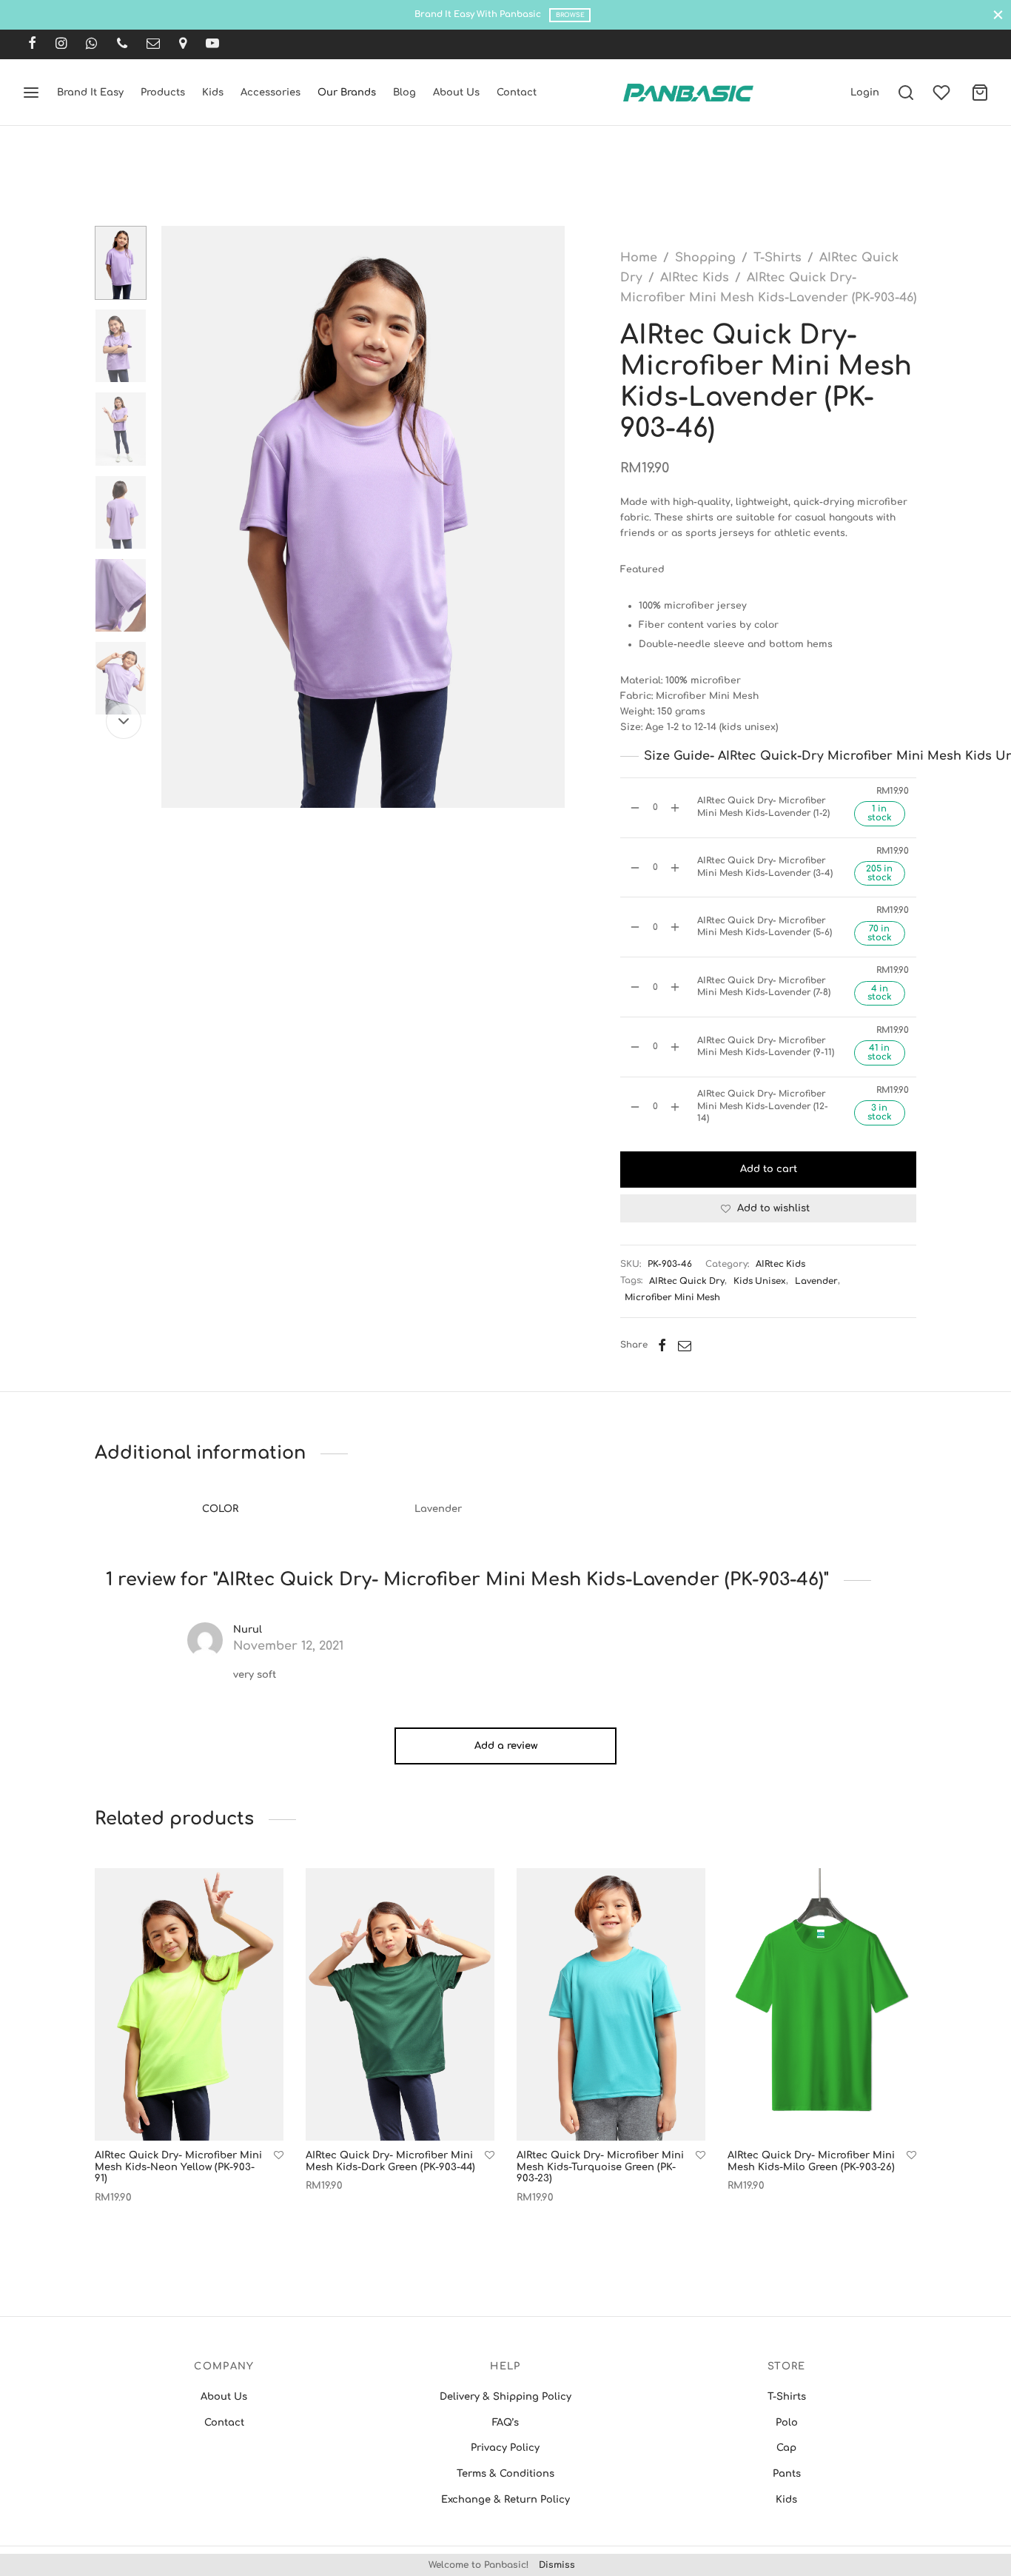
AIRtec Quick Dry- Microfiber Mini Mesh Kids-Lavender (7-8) (764, 987)
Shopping (705, 258)
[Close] (998, 14)
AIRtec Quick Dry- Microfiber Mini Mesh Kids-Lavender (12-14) (763, 1106)
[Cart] (980, 93)
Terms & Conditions (505, 2474)
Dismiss (557, 2565)
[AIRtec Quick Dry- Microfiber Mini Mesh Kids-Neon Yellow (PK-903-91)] (189, 2004)
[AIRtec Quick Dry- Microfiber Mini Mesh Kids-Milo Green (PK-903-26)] (822, 2004)
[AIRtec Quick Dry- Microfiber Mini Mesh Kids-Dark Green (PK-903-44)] (400, 2004)
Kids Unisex (760, 1281)
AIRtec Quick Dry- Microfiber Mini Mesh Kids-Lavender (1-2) (763, 807)
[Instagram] (61, 44)
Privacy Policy (505, 2448)
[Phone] (122, 44)
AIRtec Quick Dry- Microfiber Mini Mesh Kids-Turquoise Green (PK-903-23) (600, 2167)
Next (550, 517)
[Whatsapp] (91, 44)
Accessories (271, 93)
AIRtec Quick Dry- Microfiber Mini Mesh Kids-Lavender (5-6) (765, 927)
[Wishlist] (943, 93)
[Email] (153, 44)
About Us (456, 93)
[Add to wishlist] (279, 2156)
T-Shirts (777, 258)
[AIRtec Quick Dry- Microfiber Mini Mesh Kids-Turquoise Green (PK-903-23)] (611, 2004)
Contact (517, 93)
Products (163, 93)
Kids (213, 93)
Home (639, 258)
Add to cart (769, 1169)
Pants (787, 2474)
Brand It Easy (90, 93)
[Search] (906, 93)
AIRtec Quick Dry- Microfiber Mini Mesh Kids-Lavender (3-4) (765, 867)
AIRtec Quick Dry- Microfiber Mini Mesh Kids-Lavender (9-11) (766, 1047)
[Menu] (31, 93)
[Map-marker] (183, 44)
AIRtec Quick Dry (687, 1281)
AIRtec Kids (695, 278)
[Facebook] (32, 44)
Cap (786, 2448)
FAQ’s (505, 2423)
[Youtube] (212, 44)
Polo (787, 2423)
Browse (570, 15)
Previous (176, 517)
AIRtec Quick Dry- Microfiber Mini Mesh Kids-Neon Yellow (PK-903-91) (178, 2167)
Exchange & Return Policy (505, 2500)
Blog (404, 93)
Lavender (816, 1281)
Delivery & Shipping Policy (505, 2397)
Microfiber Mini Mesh (672, 1298)
